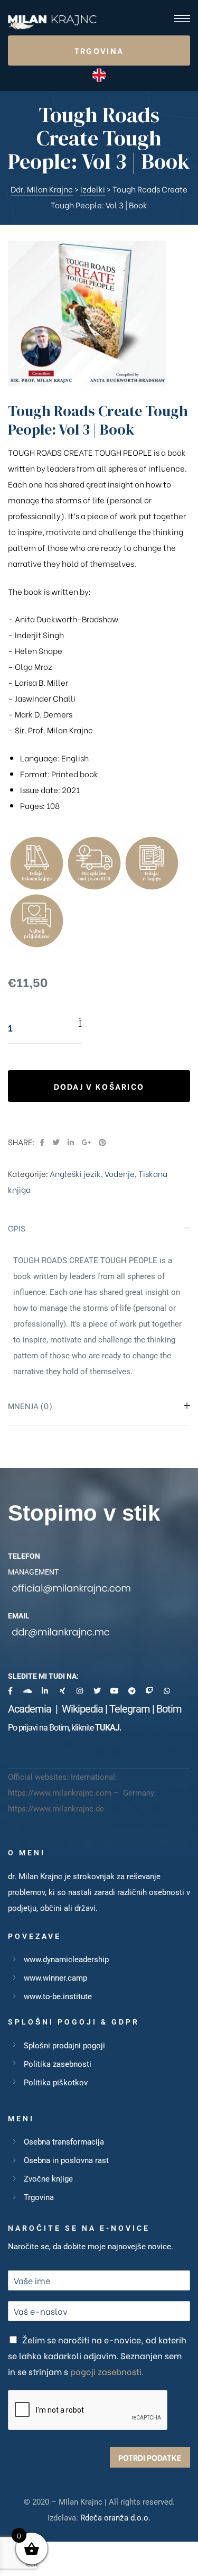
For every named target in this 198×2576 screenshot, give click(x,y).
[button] (99, 50)
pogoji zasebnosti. (107, 2371)
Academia (32, 1709)
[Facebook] (10, 1691)
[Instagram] (80, 1691)
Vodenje (120, 1173)
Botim (169, 1709)
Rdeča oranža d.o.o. (115, 2518)
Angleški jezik (75, 1173)
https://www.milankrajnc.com (60, 1793)
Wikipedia (82, 1709)
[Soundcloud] (27, 1691)
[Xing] (62, 1691)
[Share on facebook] (42, 1142)
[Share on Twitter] (56, 1142)
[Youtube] (115, 1691)
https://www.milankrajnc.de (56, 1809)
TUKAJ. (108, 1728)
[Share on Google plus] (86, 1142)
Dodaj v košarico (99, 1086)
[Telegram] (132, 1691)
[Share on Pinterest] (102, 1142)
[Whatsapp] (167, 1691)
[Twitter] (97, 1691)
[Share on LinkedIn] (71, 1142)
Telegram (130, 1709)
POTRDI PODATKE (150, 2457)
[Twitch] (149, 1691)
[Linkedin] (45, 1691)
